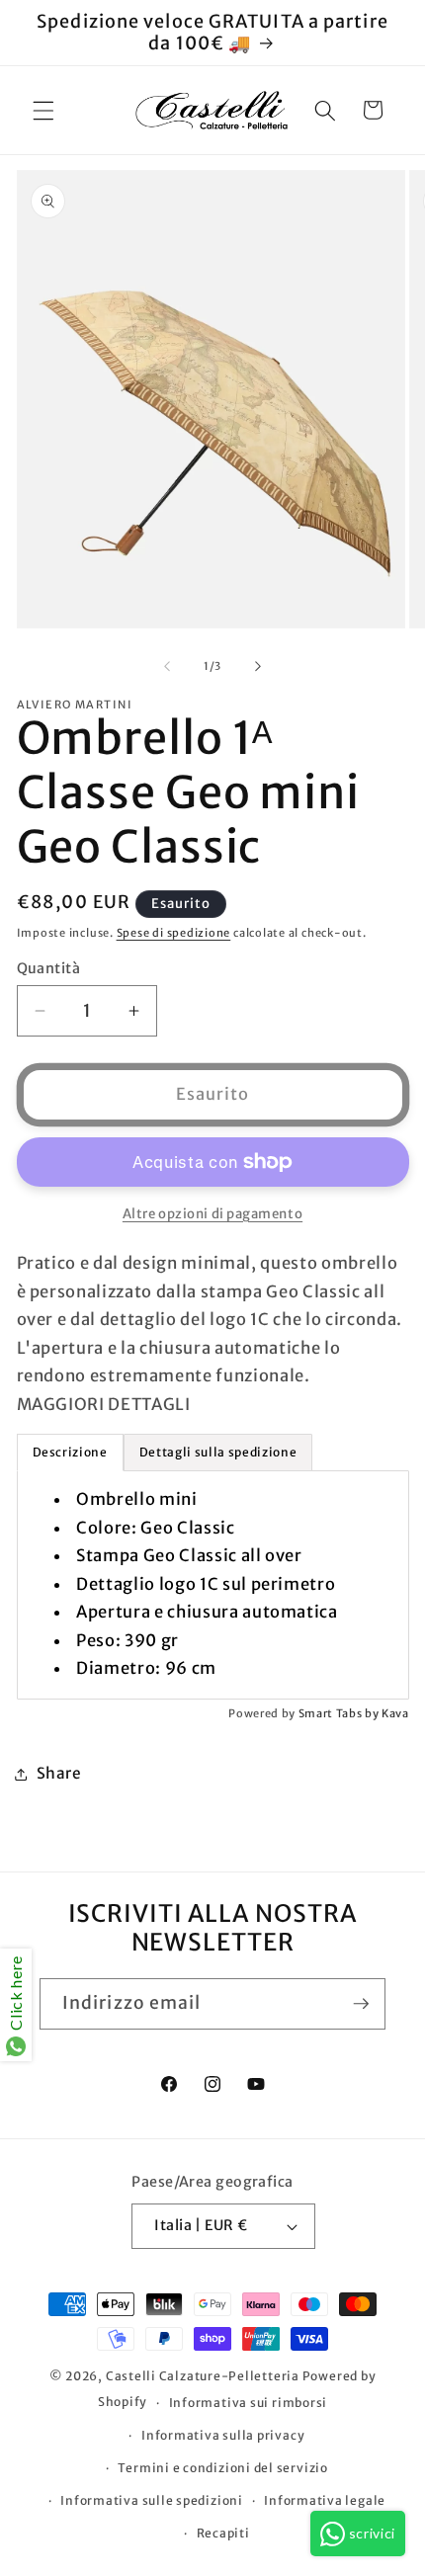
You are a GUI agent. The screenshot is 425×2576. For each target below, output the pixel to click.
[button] (43, 110)
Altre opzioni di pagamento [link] (212, 1214)
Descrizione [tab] (70, 1452)
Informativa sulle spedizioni (152, 2500)
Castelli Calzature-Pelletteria (203, 2376)
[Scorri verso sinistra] (167, 666)
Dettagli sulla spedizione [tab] (218, 1452)
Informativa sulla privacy (223, 2435)
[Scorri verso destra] (258, 666)
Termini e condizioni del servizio (222, 2468)
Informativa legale (325, 2500)
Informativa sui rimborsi (248, 2403)
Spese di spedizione (174, 933)
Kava (395, 1713)
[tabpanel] (213, 1585)
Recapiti (223, 2533)
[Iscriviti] (361, 2004)
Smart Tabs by (340, 1713)
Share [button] (59, 1773)
